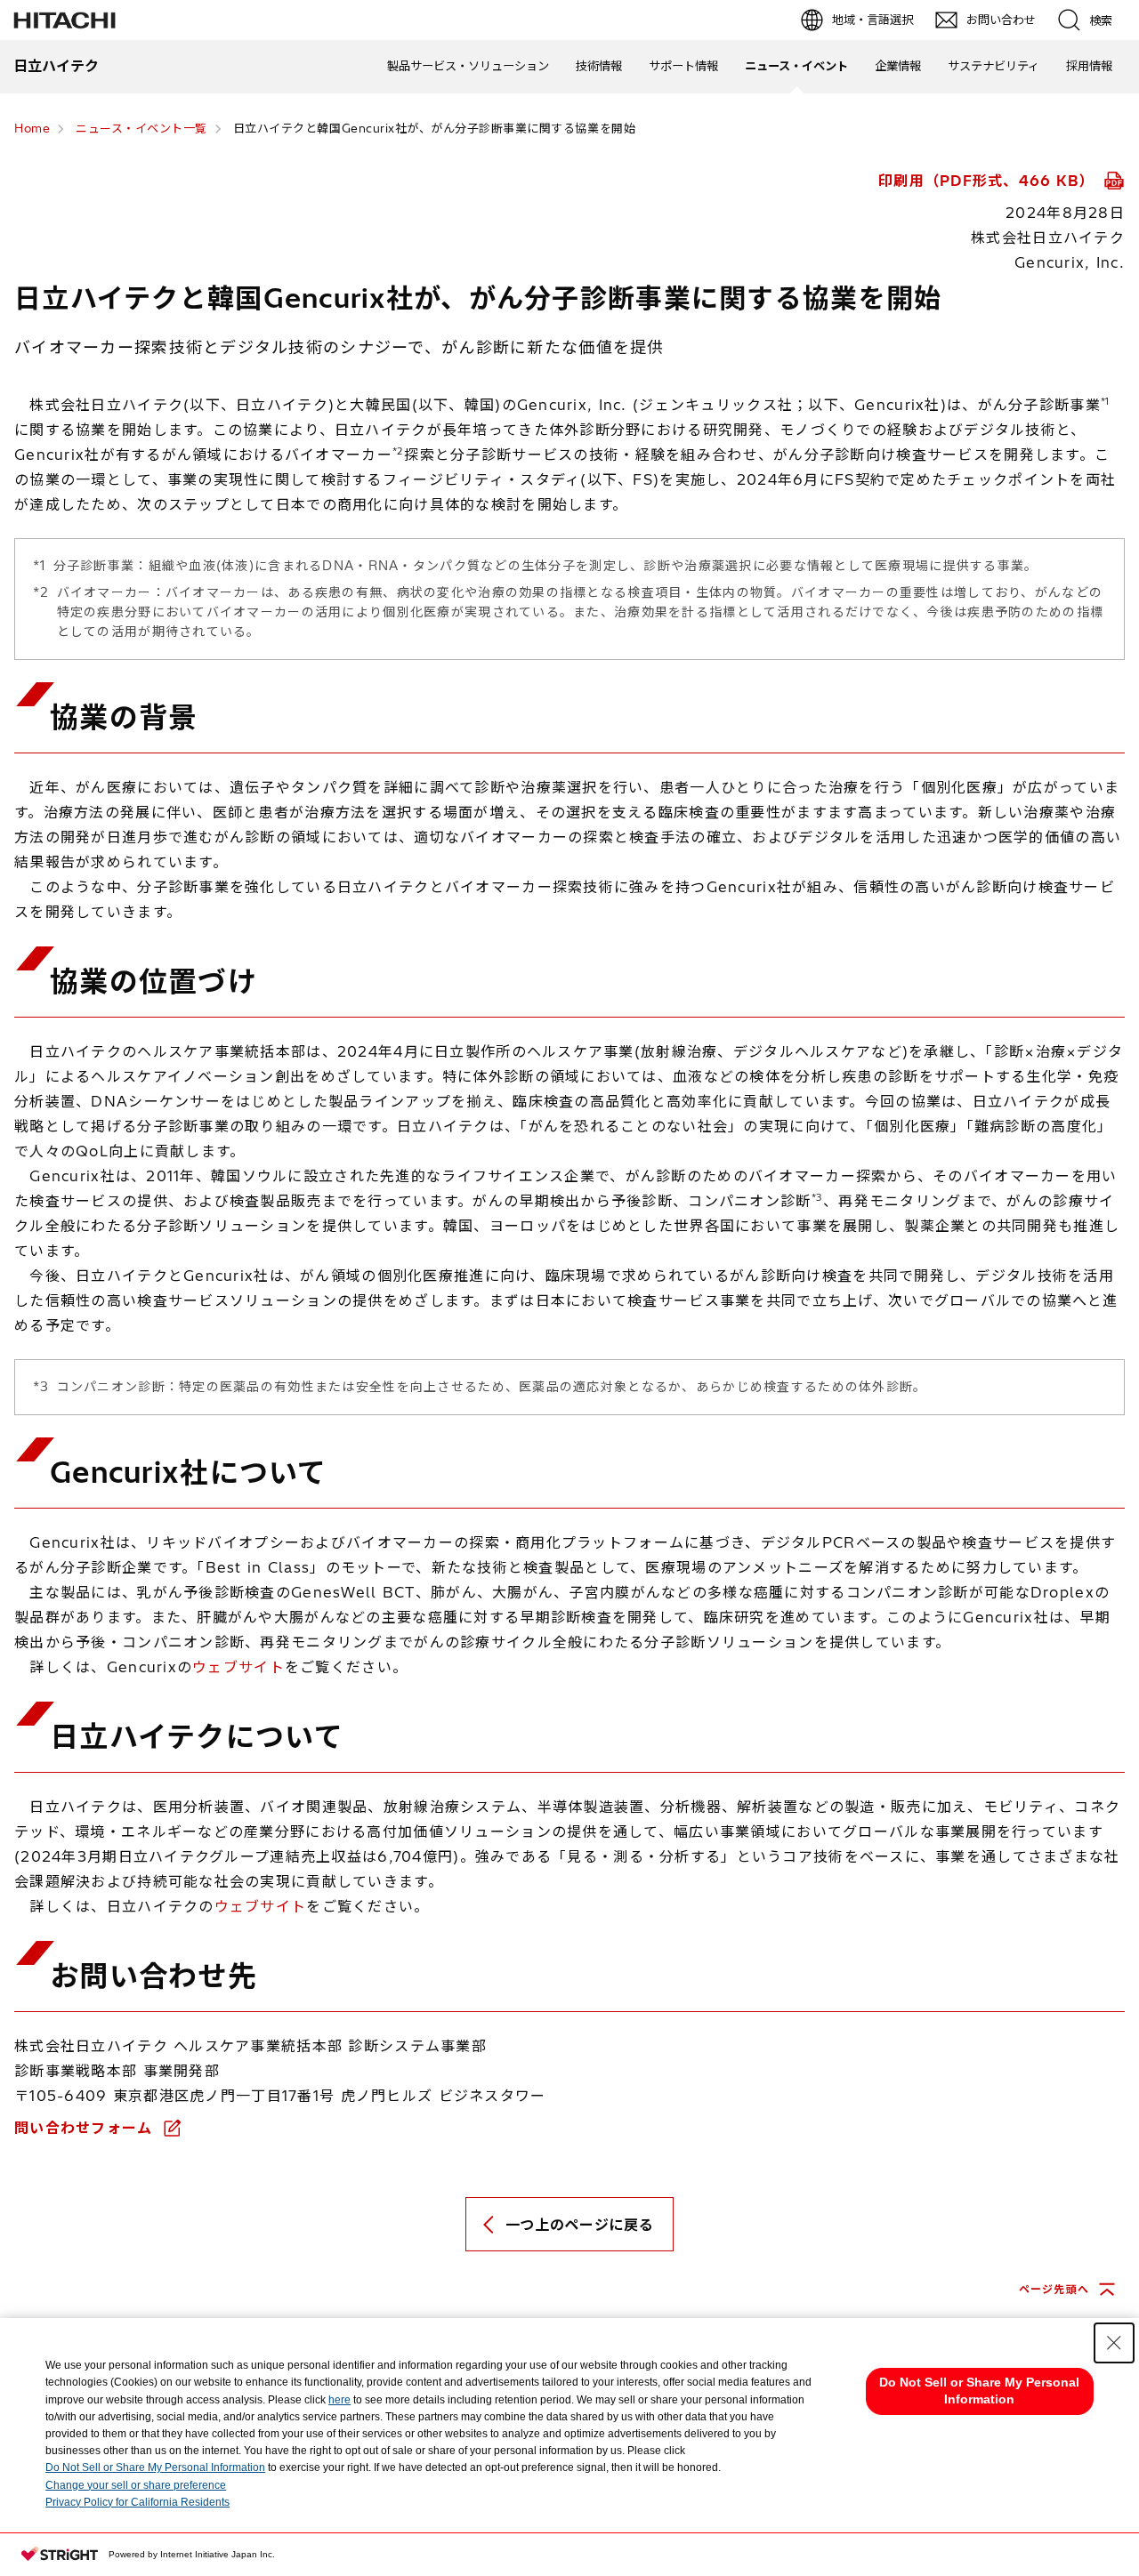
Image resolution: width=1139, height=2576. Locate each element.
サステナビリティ (994, 66)
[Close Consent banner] (1114, 2343)
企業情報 (898, 66)
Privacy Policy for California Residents (137, 2502)
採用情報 (1089, 66)
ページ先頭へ (1054, 2289)
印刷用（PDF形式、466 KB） (989, 181)
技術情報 (599, 66)
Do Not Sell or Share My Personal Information (155, 2467)
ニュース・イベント (796, 66)
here (339, 2400)
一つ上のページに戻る (579, 2225)
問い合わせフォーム (86, 2128)
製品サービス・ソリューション (468, 66)
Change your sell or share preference (136, 2485)
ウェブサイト (238, 1667)
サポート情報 (683, 66)
